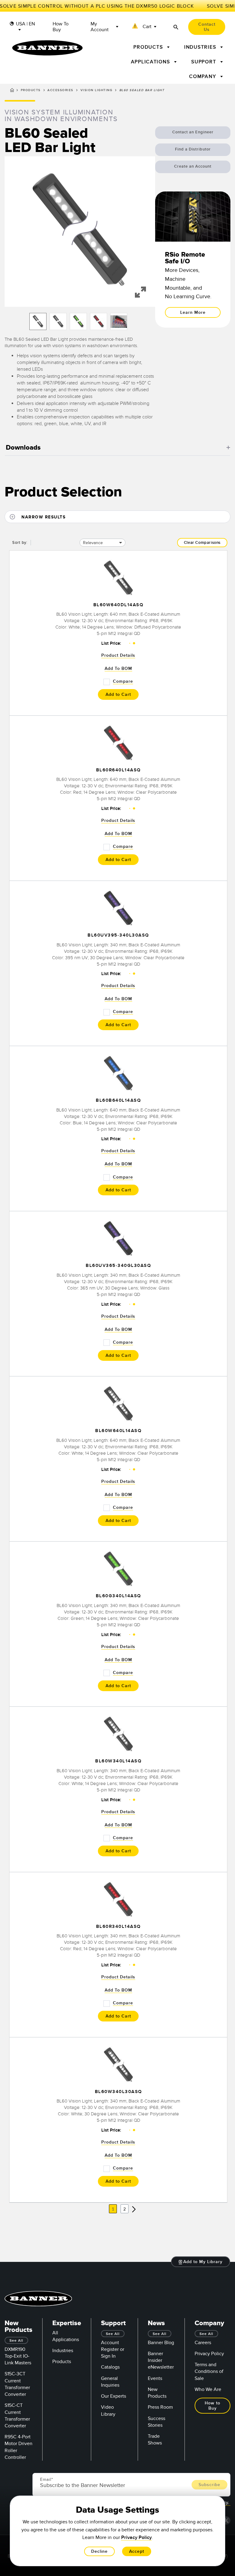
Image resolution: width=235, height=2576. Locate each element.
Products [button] (149, 47)
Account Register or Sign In (113, 2349)
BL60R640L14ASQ (118, 770)
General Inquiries (110, 2382)
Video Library (108, 2411)
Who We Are (208, 2389)
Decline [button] (99, 2551)
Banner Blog (161, 2343)
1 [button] (113, 2209)
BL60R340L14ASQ (118, 1926)
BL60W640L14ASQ (118, 1431)
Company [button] (203, 76)
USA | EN (25, 24)
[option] (38, 321)
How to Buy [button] (213, 2406)
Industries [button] (201, 47)
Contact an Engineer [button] (193, 132)
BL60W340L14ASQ (118, 1761)
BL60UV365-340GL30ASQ (118, 1266)
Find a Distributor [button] (193, 149)
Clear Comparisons (202, 543)
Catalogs (110, 2367)
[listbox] (80, 321)
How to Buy (61, 27)
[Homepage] (12, 91)
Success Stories (157, 2422)
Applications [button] (151, 62)
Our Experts (114, 2396)
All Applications (66, 2336)
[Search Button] (176, 27)
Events (155, 2378)
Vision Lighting (97, 90)
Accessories (60, 90)
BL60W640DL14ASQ (118, 605)
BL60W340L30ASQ (118, 2092)
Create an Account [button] (193, 166)
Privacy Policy (209, 2354)
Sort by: (20, 543)
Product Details (118, 655)
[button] (145, 27)
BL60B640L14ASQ (118, 1101)
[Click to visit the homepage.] (47, 48)
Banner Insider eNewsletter (161, 2360)
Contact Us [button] (207, 27)
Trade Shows (155, 2440)
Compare (123, 681)
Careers (203, 2343)
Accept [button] (137, 2551)
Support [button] (205, 62)
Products (31, 90)
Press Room (160, 2407)
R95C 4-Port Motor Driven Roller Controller (19, 2447)
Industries (63, 2351)
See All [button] (16, 2341)
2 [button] (125, 2209)
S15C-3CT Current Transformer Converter (17, 2384)
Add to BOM (118, 668)
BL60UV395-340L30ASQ (118, 935)
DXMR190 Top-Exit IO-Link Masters (18, 2356)
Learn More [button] (193, 312)
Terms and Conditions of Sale (209, 2371)
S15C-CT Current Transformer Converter (17, 2416)
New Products (157, 2393)
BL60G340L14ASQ (118, 1596)
